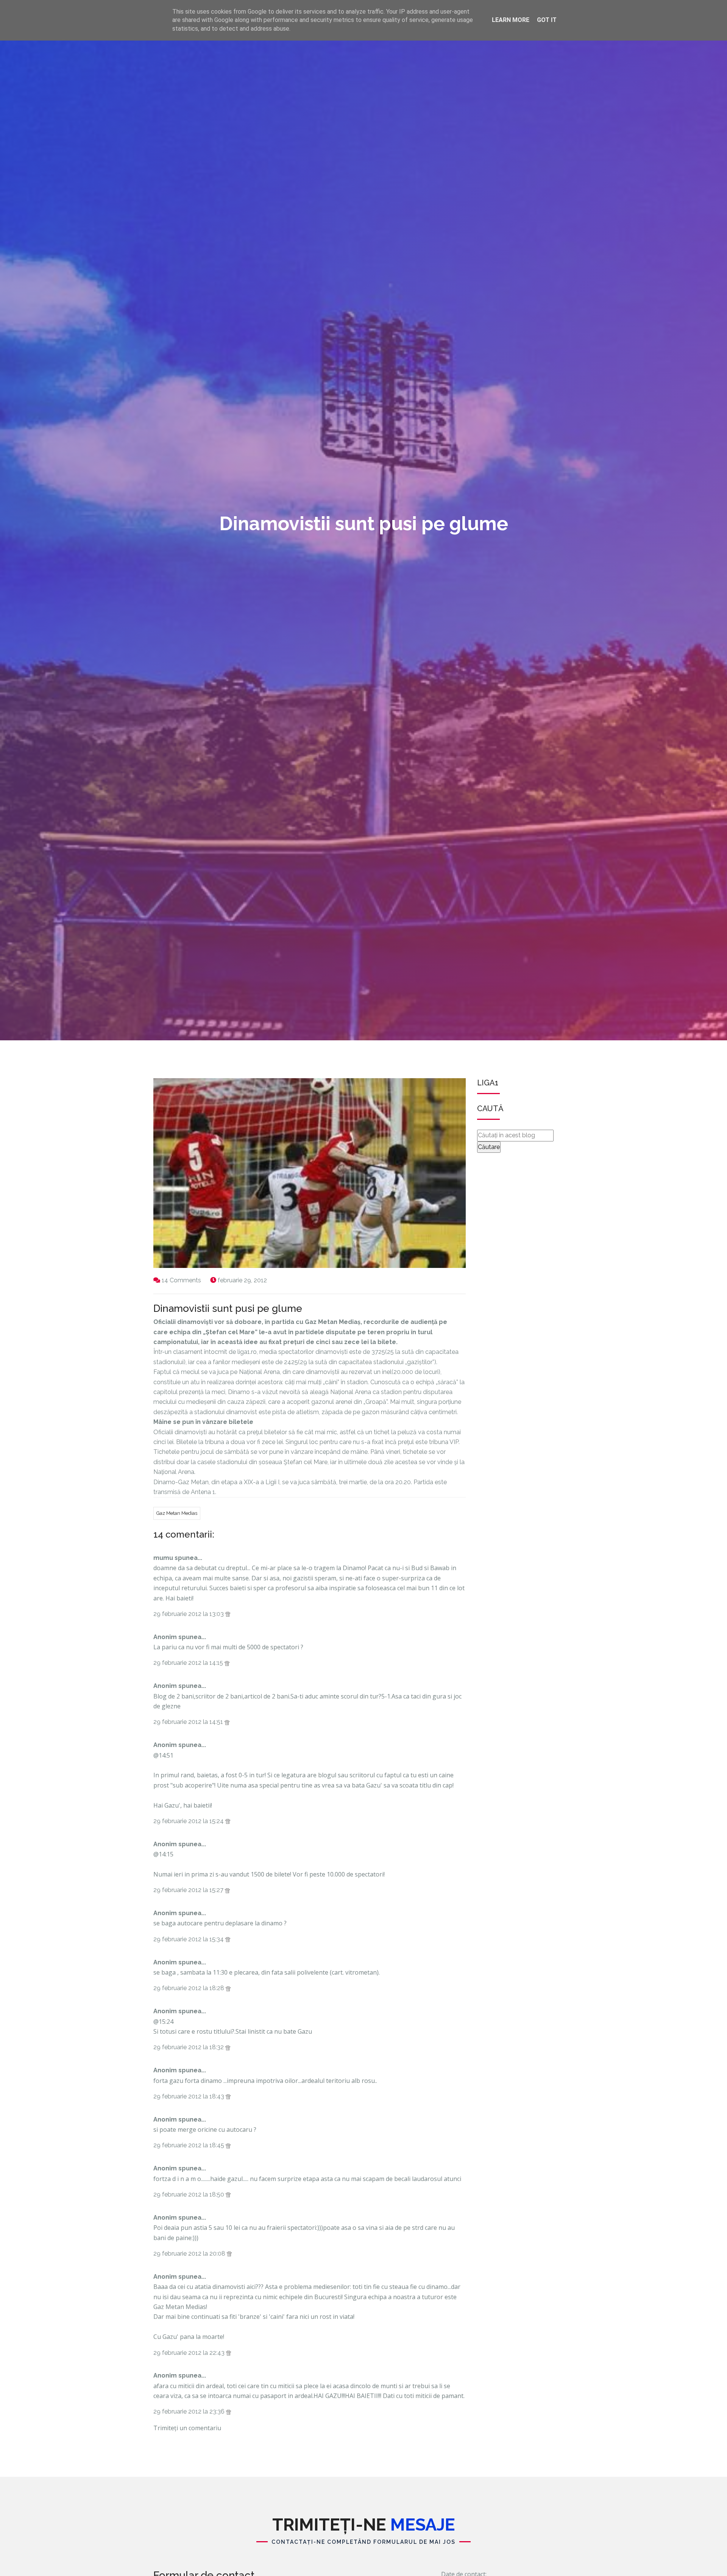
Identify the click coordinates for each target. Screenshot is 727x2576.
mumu (163, 1558)
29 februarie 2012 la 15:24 (189, 1821)
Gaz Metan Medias (177, 1513)
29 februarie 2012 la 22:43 (190, 2353)
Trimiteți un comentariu (187, 2428)
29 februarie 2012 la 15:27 (189, 1890)
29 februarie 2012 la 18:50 (190, 2194)
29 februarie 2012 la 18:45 (190, 2145)
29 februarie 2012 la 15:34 (189, 1939)
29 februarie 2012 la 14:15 (189, 1663)
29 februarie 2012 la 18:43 (190, 2096)
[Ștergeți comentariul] (228, 1614)
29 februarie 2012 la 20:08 (190, 2254)
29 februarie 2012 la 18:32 (189, 2047)
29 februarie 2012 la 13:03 (189, 1614)
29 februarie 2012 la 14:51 (189, 1722)
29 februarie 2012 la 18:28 (190, 1988)
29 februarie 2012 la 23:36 (190, 2411)
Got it (547, 20)
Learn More (511, 20)
